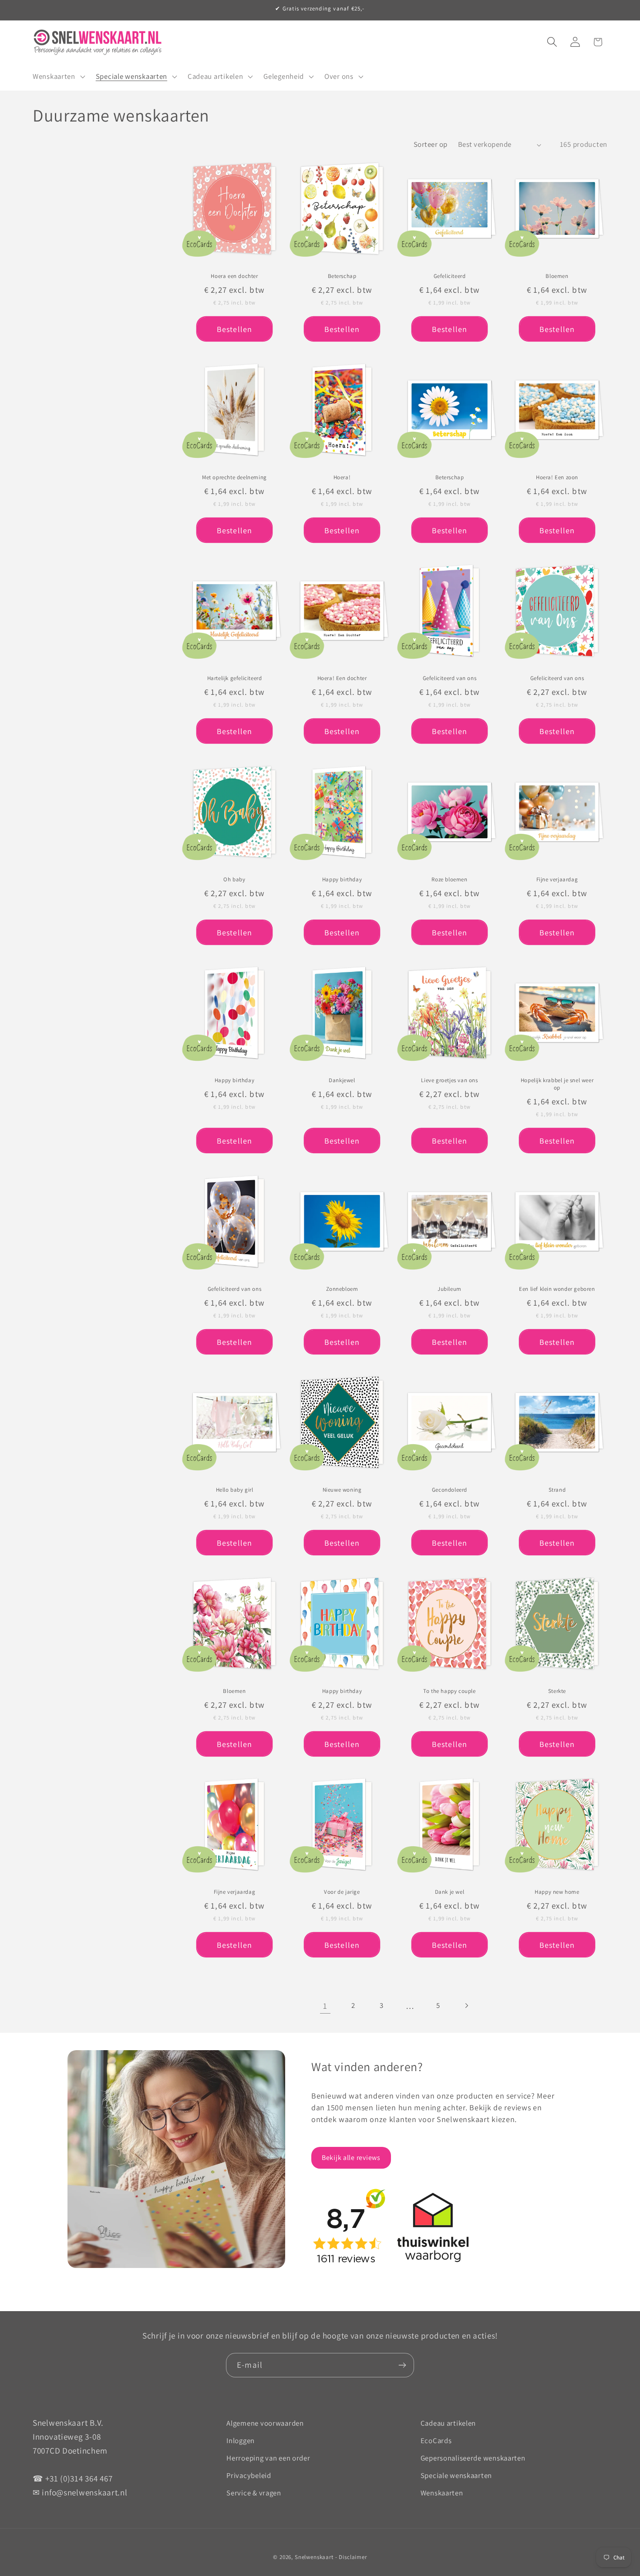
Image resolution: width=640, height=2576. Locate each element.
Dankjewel (342, 1081)
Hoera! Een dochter (342, 679)
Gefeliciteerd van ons (450, 679)
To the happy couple (449, 1691)
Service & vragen (254, 2493)
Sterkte (557, 1691)
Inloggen (241, 2441)
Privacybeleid (249, 2475)
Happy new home (557, 1892)
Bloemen (557, 277)
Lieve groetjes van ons (449, 1081)
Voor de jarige (342, 1892)
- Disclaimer (351, 2557)
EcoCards (436, 2441)
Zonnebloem (342, 1289)
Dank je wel (450, 1892)
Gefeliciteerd (450, 277)
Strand (557, 1490)
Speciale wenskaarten (456, 2475)
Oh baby (234, 880)
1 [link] (325, 2006)
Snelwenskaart (314, 2557)
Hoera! (342, 477)
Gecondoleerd (450, 1490)
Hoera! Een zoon (557, 477)
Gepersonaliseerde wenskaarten (473, 2458)
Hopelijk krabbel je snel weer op (557, 1085)
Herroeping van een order (268, 2458)
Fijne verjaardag (557, 880)
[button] (58, 77)
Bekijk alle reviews (351, 2158)
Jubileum (450, 1289)
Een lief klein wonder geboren (557, 1289)
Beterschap (342, 277)
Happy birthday (342, 880)
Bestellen (235, 329)
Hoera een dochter (234, 277)
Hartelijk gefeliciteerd (235, 679)
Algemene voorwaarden (265, 2423)
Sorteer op (431, 144)
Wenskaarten (442, 2493)
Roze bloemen (449, 880)
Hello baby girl (235, 1490)
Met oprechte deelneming (234, 477)
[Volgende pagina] (467, 2006)
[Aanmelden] (402, 2365)
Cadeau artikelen (448, 2423)
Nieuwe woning (342, 1490)
